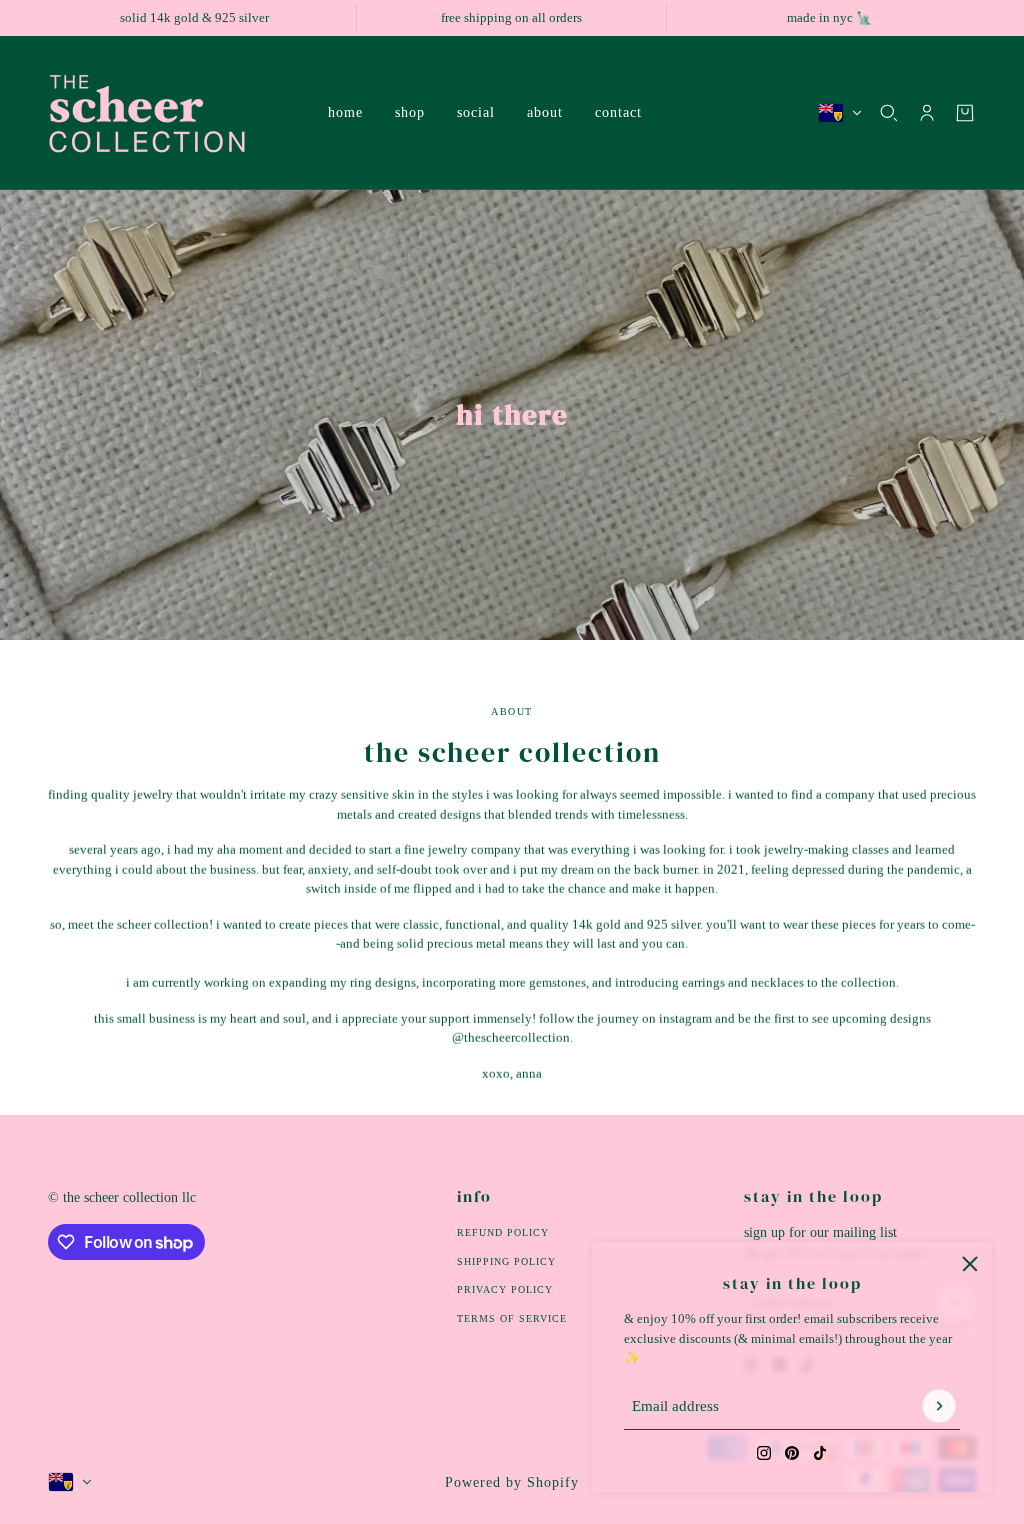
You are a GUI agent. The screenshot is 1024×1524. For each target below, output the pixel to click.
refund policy (503, 1232)
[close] (970, 1264)
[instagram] (764, 1453)
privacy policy (505, 1289)
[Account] (927, 113)
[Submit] (939, 1407)
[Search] (889, 113)
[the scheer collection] (172, 113)
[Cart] (965, 113)
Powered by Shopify (512, 1482)
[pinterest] (792, 1453)
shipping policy (506, 1261)
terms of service (512, 1318)
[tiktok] (820, 1453)
